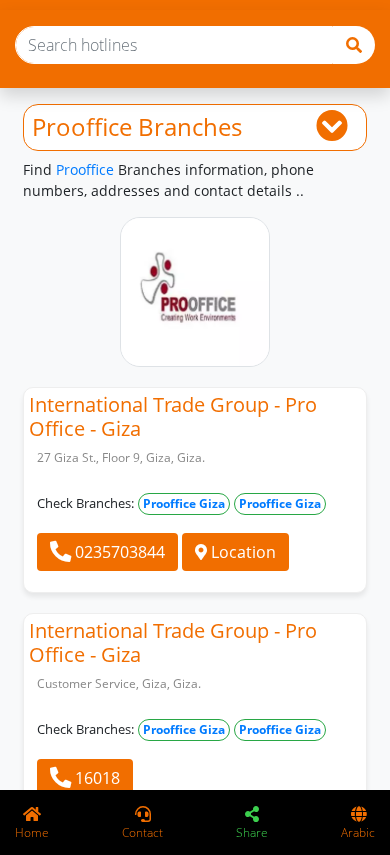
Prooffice (85, 169)
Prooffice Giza (184, 503)
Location (241, 552)
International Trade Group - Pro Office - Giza (173, 416)
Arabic (358, 832)
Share (252, 832)
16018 (95, 778)
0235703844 (118, 552)
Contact (142, 832)
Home (32, 832)
